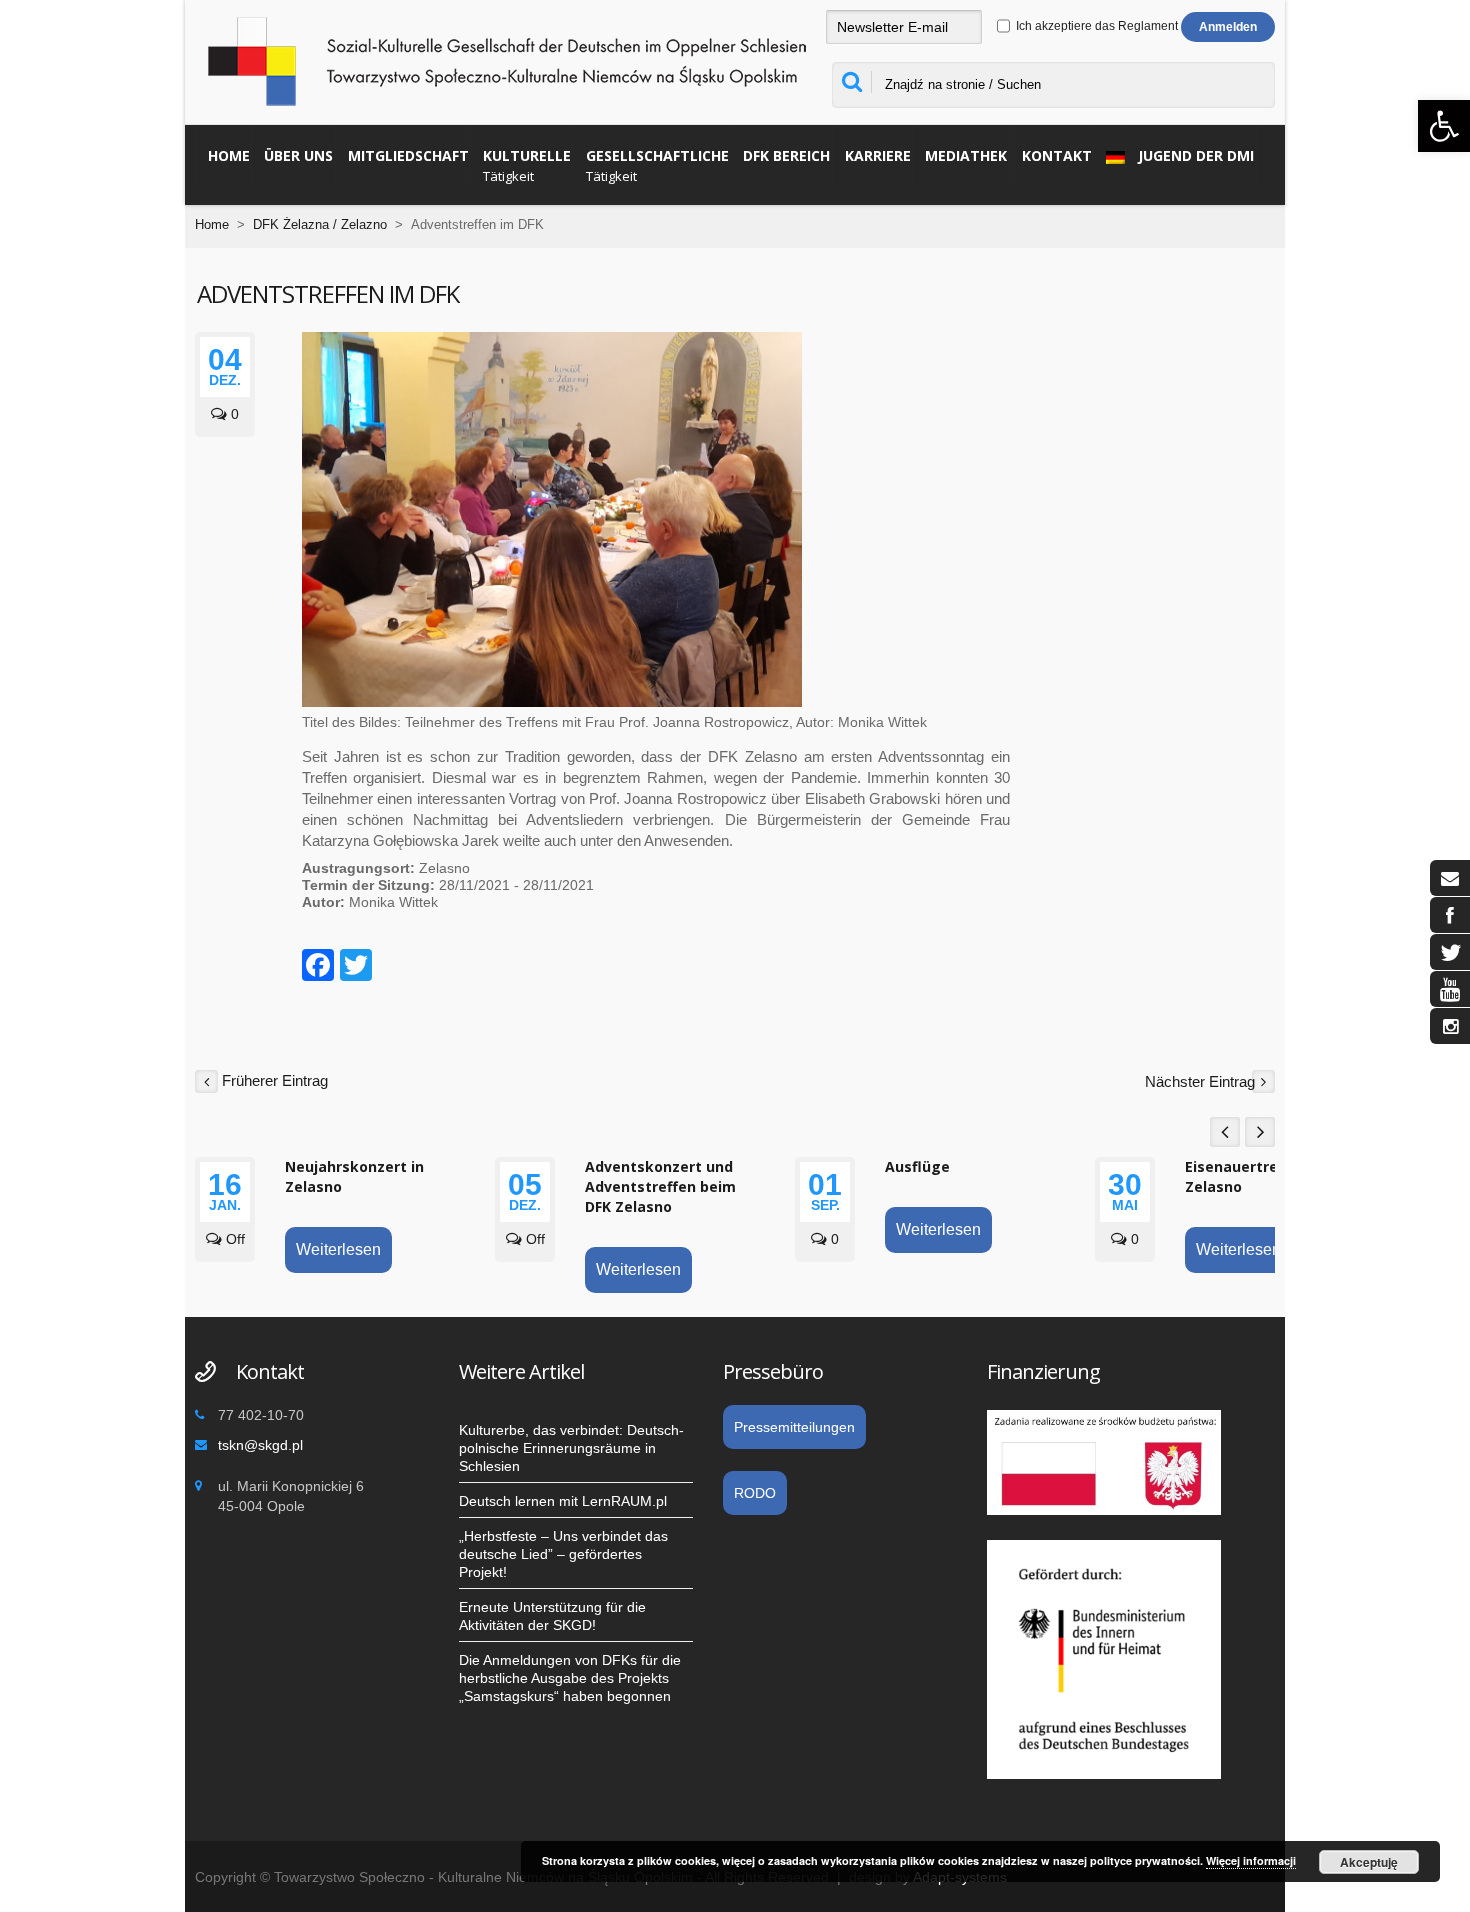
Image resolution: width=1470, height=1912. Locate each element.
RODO (755, 1493)
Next (1260, 1132)
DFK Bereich (786, 155)
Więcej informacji (1251, 1860)
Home (229, 155)
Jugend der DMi (1196, 155)
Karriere (878, 155)
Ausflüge (917, 1166)
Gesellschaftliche (657, 165)
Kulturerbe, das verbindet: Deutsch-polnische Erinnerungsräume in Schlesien (571, 1448)
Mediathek (966, 155)
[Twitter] (356, 967)
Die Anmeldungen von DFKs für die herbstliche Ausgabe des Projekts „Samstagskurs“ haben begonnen (570, 1678)
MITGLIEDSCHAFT (408, 155)
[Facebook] (318, 967)
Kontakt (1057, 155)
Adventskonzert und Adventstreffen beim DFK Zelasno (660, 1186)
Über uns (298, 155)
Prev (1225, 1132)
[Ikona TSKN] (1450, 878)
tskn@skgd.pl (260, 1445)
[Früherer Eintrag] (206, 1080)
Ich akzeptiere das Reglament (1095, 26)
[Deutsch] (1109, 155)
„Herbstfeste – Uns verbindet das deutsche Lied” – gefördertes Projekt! (563, 1554)
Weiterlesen (338, 1249)
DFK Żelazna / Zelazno (320, 224)
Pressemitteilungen (794, 1427)
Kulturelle (527, 165)
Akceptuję (1369, 1862)
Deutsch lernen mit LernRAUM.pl (563, 1501)
